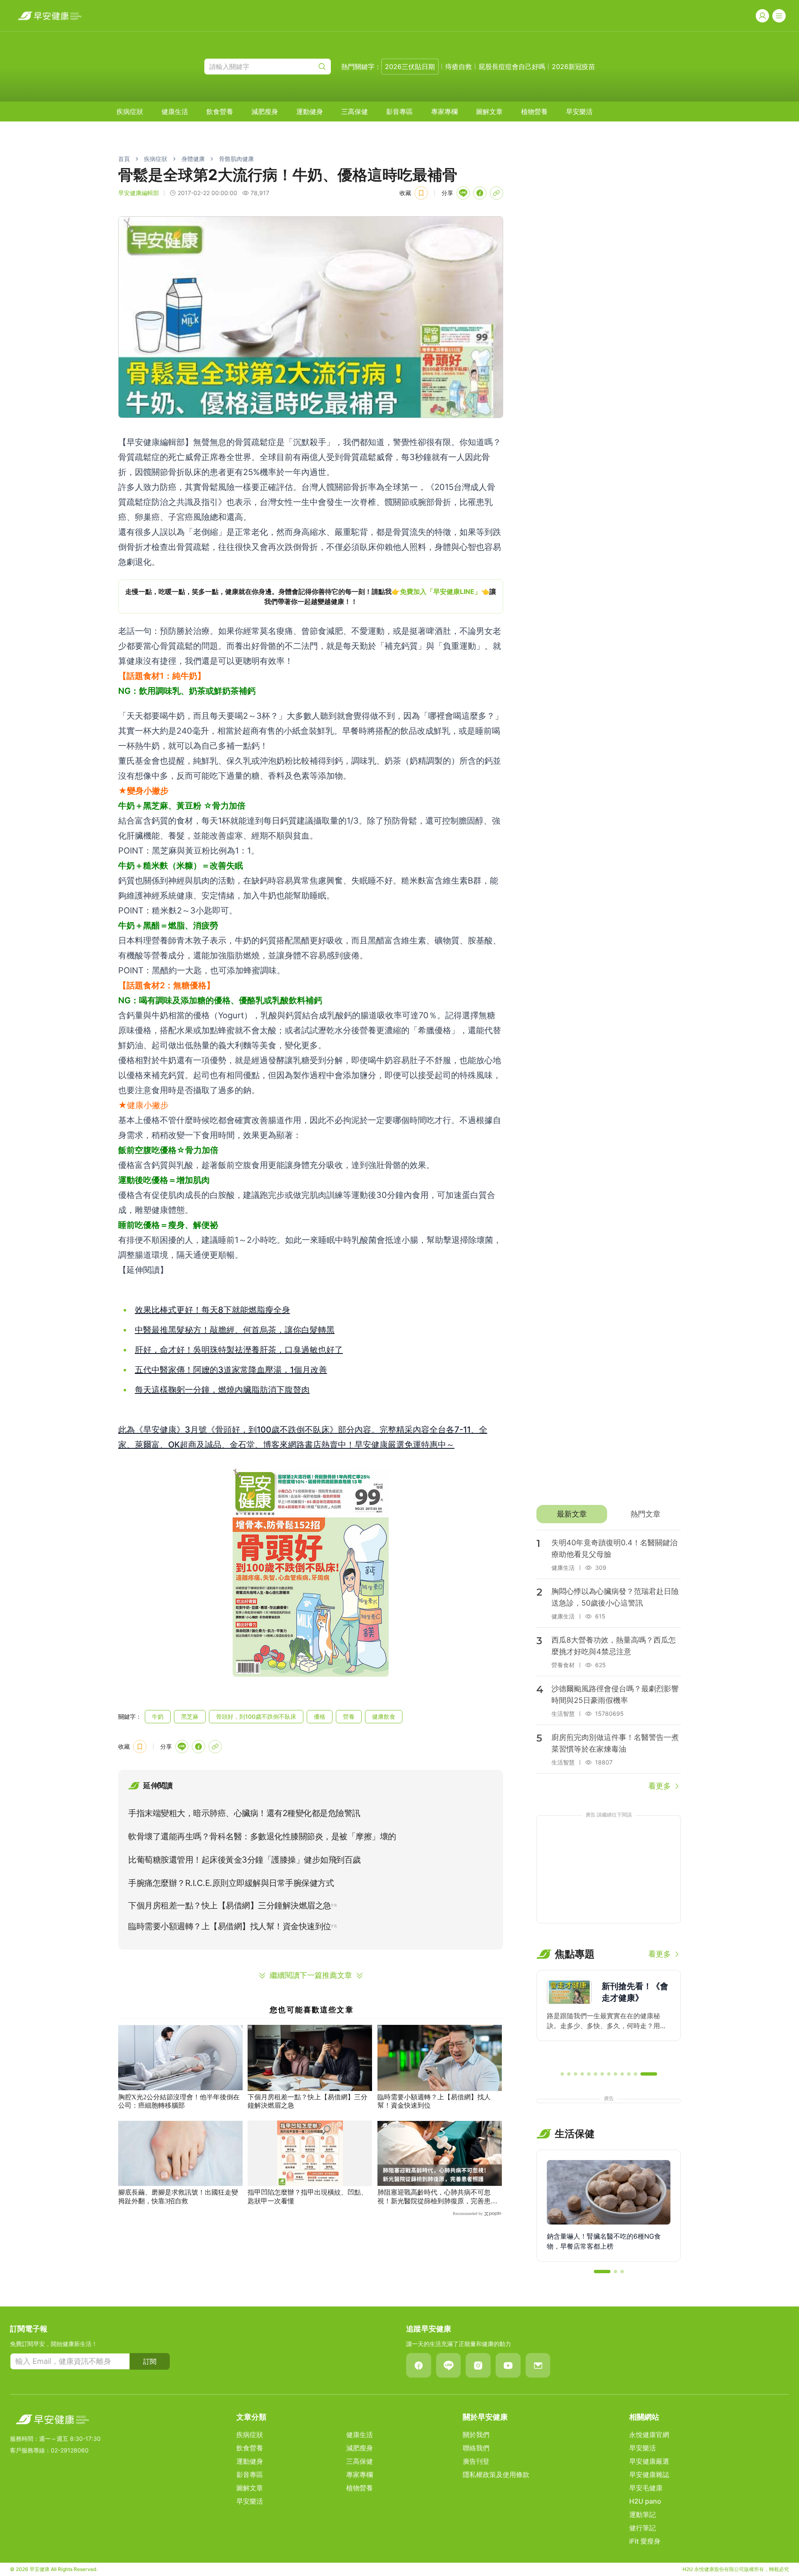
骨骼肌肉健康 (236, 159)
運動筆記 (643, 2514)
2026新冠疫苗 (573, 67)
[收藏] (421, 193)
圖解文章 (489, 111)
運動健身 (310, 111)
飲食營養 (220, 111)
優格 (320, 1716)
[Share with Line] (463, 193)
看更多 (660, 1786)
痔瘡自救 (459, 67)
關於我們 (476, 2435)
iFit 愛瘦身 (645, 2541)
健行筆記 (643, 2528)
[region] (311, 596)
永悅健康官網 (649, 2435)
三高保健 (355, 111)
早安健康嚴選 (649, 2461)
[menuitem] (130, 111)
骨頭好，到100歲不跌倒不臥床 (256, 1716)
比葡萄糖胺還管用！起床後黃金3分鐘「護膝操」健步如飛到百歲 (244, 1860)
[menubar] (355, 111)
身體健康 (193, 159)
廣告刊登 (476, 2461)
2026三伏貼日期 (410, 67)
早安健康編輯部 (139, 193)
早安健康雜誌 (649, 2475)
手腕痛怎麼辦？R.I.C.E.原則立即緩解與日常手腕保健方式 (231, 1883)
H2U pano (645, 2501)
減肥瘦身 (265, 111)
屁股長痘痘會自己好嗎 (512, 67)
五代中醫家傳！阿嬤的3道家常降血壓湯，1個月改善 (231, 1370)
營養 (349, 1716)
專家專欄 (444, 111)
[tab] (572, 1514)
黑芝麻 (190, 1716)
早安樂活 (579, 111)
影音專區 (399, 111)
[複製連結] (496, 193)
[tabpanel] (609, 1661)
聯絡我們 (476, 2448)
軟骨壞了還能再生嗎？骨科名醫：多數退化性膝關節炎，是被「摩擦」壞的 (262, 1836)
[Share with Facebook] (480, 193)
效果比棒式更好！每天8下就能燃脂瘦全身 (212, 1310)
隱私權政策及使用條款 (496, 2475)
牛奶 (158, 1716)
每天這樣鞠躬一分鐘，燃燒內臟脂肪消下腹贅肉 (222, 1390)
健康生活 (175, 111)
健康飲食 (384, 1716)
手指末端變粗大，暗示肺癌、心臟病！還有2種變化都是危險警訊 (244, 1813)
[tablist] (609, 1514)
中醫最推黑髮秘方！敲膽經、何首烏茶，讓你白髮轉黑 (235, 1330)
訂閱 (150, 2361)
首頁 (124, 159)
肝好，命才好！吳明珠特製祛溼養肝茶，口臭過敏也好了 (239, 1350)
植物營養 (534, 111)
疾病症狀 (130, 111)
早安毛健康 (646, 2488)
